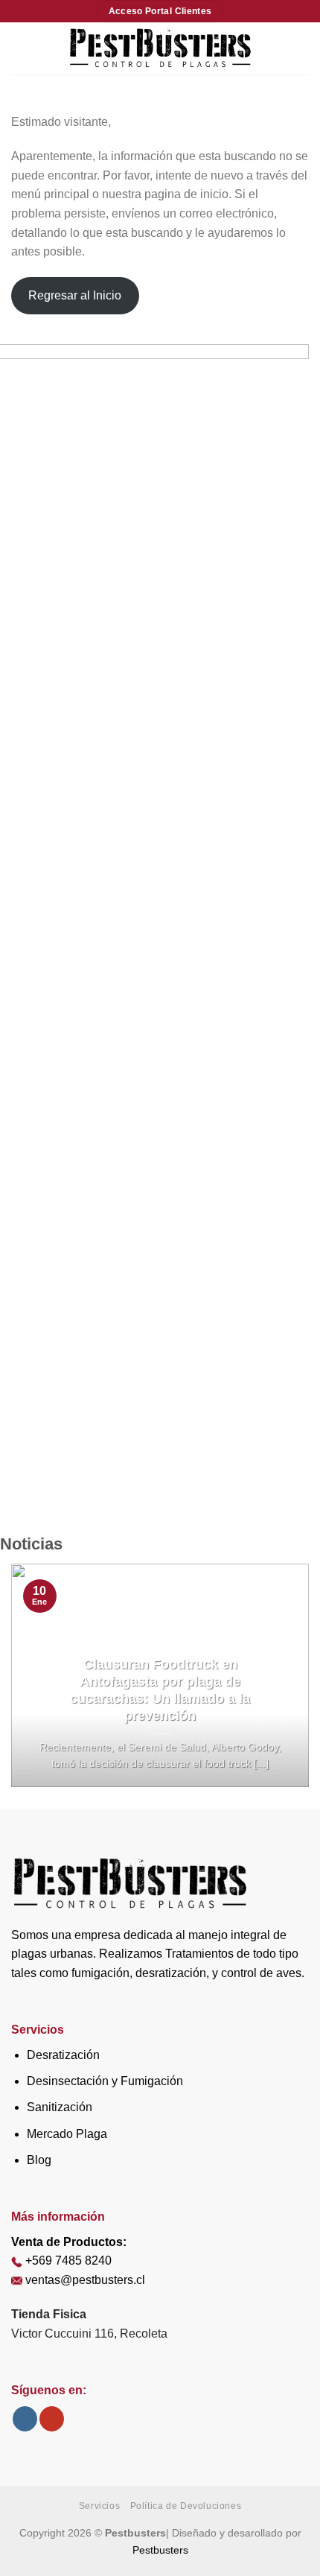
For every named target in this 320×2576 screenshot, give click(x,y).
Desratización (63, 2055)
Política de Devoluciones (186, 2506)
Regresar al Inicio (75, 295)
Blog (39, 2160)
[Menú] (20, 48)
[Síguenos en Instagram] (25, 2419)
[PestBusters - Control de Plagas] (160, 48)
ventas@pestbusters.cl (85, 2280)
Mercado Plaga (67, 2134)
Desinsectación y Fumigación (105, 2081)
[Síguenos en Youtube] (52, 2419)
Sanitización (60, 2107)
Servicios (100, 2506)
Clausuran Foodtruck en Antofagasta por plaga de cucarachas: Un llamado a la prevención (160, 1690)
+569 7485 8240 (68, 2261)
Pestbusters (160, 2550)
